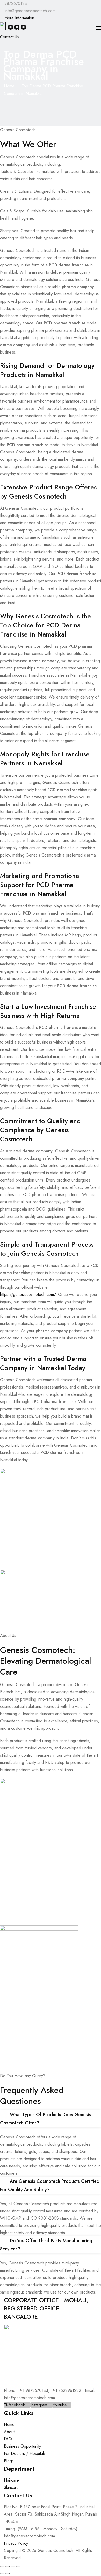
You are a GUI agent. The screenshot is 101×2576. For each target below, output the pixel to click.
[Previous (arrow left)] (2, 2574)
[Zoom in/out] (2, 2566)
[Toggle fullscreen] (8, 2566)
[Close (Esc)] (18, 2566)
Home (9, 86)
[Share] (13, 2566)
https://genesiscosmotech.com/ (28, 1294)
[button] (51, 2119)
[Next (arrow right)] (8, 2574)
